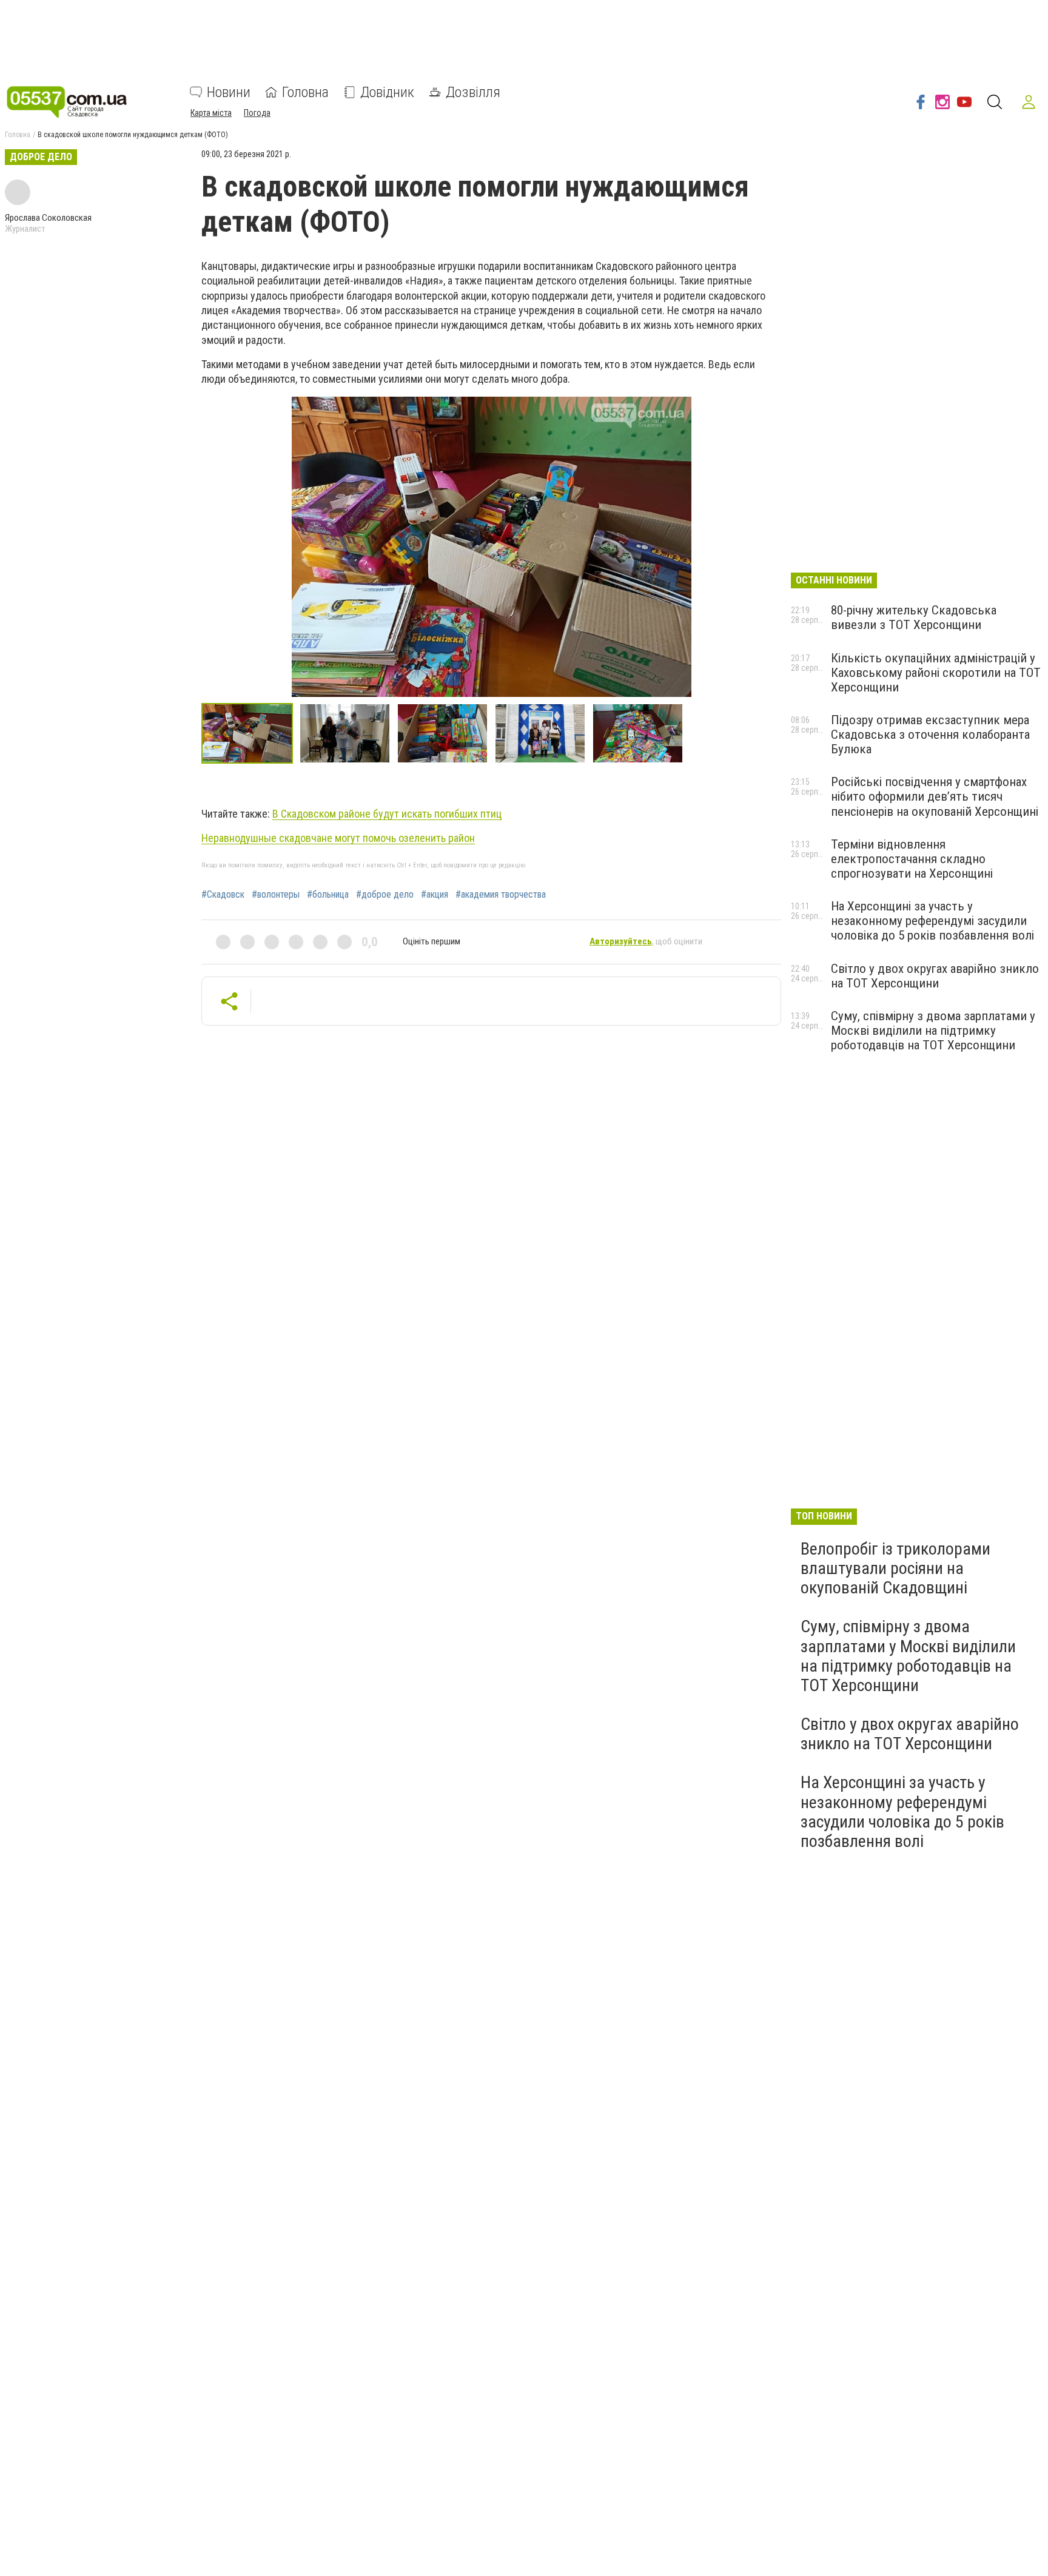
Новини (229, 92)
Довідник (387, 92)
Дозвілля (473, 92)
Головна (305, 92)
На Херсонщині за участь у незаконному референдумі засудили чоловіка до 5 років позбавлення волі (932, 921)
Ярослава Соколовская (48, 218)
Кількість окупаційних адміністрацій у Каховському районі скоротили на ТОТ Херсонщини (936, 673)
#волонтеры (276, 895)
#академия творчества (501, 895)
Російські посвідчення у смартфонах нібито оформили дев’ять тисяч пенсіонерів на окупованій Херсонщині (935, 796)
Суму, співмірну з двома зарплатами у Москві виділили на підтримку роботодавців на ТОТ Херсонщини (933, 1031)
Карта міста (211, 113)
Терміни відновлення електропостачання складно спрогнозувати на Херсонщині (912, 859)
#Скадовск (223, 895)
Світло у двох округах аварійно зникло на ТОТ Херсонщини (935, 976)
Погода (257, 113)
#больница (328, 895)
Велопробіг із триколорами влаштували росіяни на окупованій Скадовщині (895, 1568)
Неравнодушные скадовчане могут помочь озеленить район (338, 838)
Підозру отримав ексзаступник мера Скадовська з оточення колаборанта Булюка (930, 735)
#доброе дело (385, 895)
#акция (435, 895)
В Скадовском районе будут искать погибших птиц (387, 814)
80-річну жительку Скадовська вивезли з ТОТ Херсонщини (914, 617)
